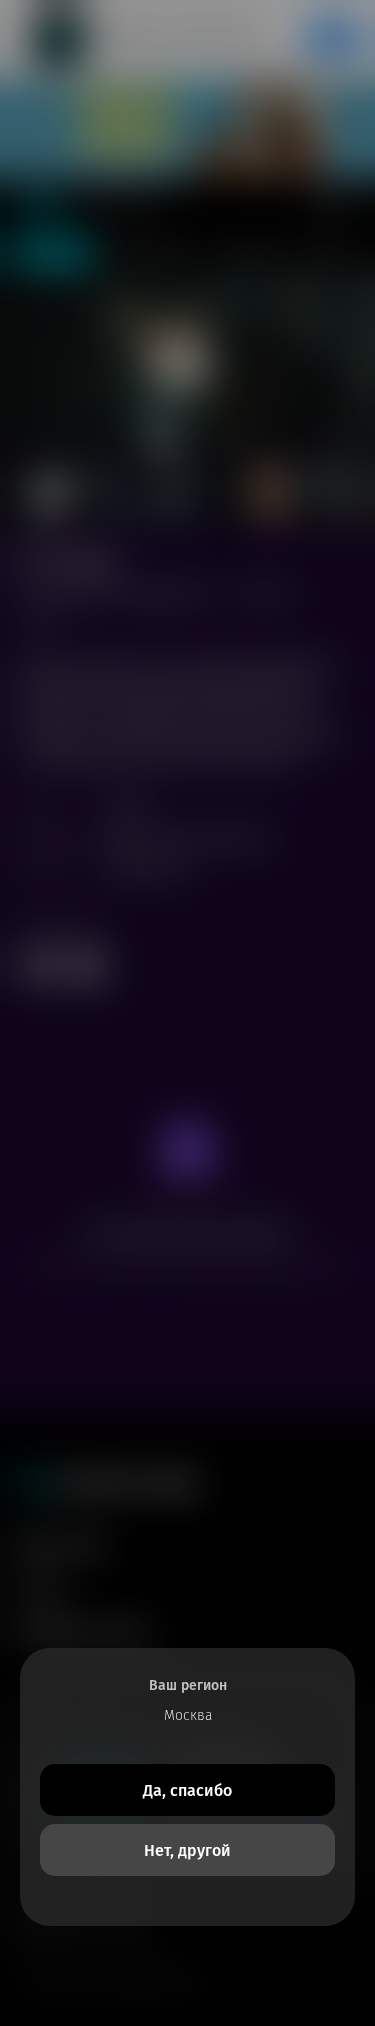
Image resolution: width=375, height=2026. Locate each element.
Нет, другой (187, 1850)
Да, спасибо (187, 1790)
